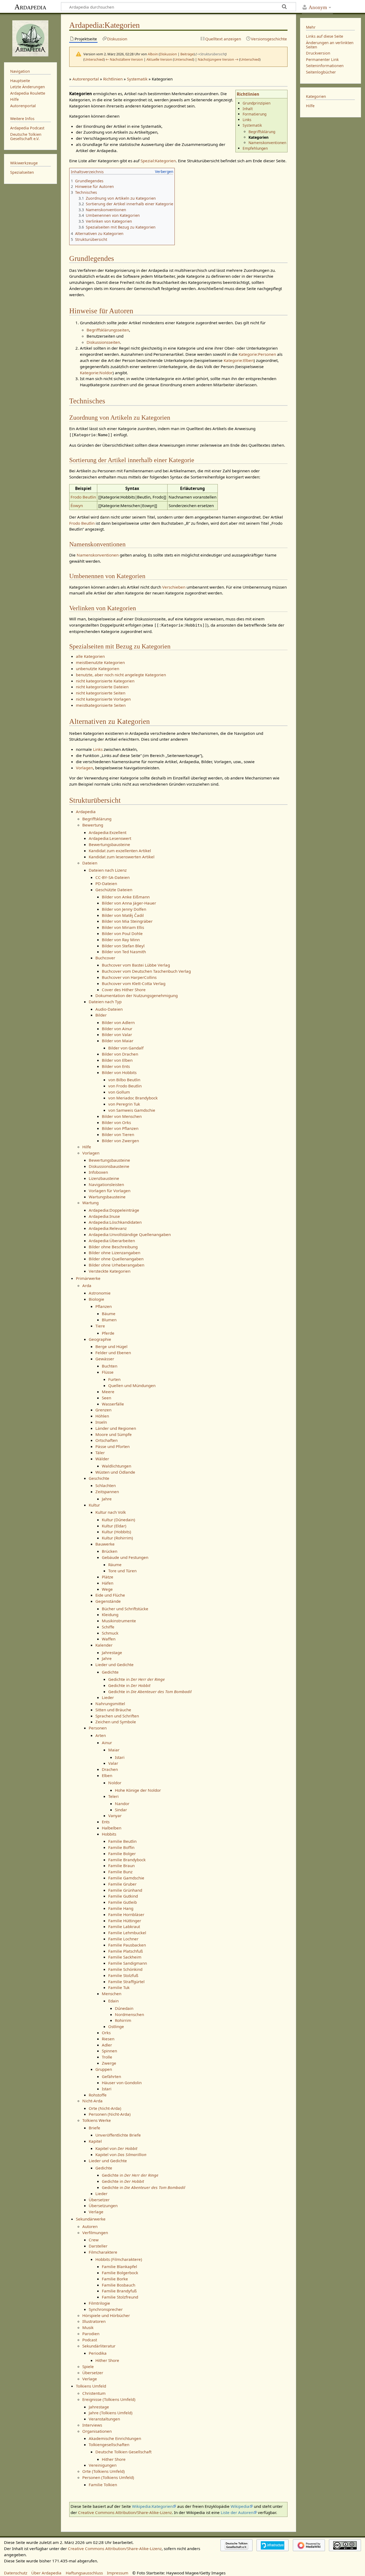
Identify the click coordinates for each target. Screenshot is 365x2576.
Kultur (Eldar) (114, 1526)
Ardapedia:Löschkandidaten (115, 1222)
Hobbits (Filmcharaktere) (119, 2259)
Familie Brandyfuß (119, 2291)
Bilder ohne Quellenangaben (116, 1259)
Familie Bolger (122, 1853)
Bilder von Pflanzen (120, 1128)
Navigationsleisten (106, 1184)
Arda (87, 1285)
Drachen (110, 1769)
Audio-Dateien (109, 1009)
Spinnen (109, 2051)
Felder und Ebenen (113, 1353)
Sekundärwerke (91, 2219)
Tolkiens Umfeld (91, 2386)
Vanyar (115, 1816)
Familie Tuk (119, 1987)
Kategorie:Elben (239, 360)
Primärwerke (88, 1278)
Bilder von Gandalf (126, 1048)
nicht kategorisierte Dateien (102, 687)
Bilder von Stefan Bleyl (123, 946)
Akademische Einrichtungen (115, 2438)
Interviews (92, 2425)
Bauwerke (105, 1544)
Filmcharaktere (103, 2252)
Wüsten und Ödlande (115, 1472)
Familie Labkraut (124, 1926)
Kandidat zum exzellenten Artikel (120, 851)
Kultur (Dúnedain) (119, 1520)
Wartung (90, 1203)
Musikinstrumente (119, 1621)
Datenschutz (16, 2573)
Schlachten (106, 1485)
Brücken (110, 1551)
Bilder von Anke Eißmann (126, 897)
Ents (106, 1822)
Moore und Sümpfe (114, 1434)
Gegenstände (108, 1601)
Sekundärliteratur (99, 2346)
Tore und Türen (122, 1571)
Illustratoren (94, 2321)
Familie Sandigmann (128, 1963)
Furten (114, 1379)
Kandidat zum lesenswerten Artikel (122, 857)
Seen (106, 1398)
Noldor (115, 1783)
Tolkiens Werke (97, 2120)
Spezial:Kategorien (158, 161)
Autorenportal (86, 79)
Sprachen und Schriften (117, 1716)
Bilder (101, 1015)
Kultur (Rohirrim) (117, 1538)
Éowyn (77, 505)
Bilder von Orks (116, 1122)
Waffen (109, 1639)
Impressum (118, 2573)
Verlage (96, 2212)
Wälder (102, 1459)
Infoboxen (98, 1172)
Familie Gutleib (123, 1902)
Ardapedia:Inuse (104, 1216)
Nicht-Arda (92, 2101)
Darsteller (98, 2246)
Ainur (107, 1743)
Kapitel (95, 2141)
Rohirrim (123, 2020)
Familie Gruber (122, 1884)
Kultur (94, 1505)
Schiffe (108, 1627)
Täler (100, 1453)
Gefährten (111, 2076)
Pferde (108, 1333)
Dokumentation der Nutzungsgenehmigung (137, 995)
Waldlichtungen (117, 1466)
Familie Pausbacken (127, 1945)
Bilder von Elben (117, 1060)
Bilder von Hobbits (119, 1072)
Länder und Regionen (116, 1428)
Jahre (107, 1499)
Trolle (107, 2057)
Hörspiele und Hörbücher (106, 2315)
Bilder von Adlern (118, 1022)
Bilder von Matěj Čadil (123, 915)
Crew (94, 2240)
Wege (107, 1589)
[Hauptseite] (30, 38)
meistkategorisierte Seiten (101, 705)
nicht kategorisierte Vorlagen (103, 699)
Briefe (94, 2128)
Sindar (121, 1810)
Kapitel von (116, 2148)
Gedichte (110, 1672)
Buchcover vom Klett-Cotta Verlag (134, 983)
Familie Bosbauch (119, 2285)
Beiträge (187, 54)
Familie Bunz (120, 1872)
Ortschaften (106, 1440)
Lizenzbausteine (104, 1178)
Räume (115, 1565)
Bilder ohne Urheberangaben (117, 1265)
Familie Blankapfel (119, 2266)
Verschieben (174, 587)
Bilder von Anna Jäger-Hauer (129, 903)
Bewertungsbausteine (109, 844)
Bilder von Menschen (122, 1116)
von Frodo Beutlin (125, 1086)
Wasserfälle (113, 1404)
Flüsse (108, 1372)
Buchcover (105, 958)
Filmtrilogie (99, 2303)
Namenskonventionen (267, 143)
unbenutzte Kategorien (98, 669)
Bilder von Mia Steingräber (127, 921)
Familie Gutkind (123, 1896)
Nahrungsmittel (110, 1704)
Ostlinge (116, 2026)
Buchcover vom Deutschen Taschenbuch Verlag (146, 971)
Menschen (112, 1994)
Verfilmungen (95, 2233)
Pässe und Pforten (112, 1446)
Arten (101, 1735)
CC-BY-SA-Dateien (112, 877)
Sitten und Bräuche (113, 1710)
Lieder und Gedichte (114, 1664)
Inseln (101, 1422)
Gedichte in (137, 1679)
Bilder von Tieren (118, 1134)
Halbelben (112, 1828)
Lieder (108, 1697)
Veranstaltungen (104, 2419)
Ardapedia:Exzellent (108, 832)
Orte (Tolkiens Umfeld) (104, 2471)
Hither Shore (107, 2360)
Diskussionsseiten (103, 342)
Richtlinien (113, 79)
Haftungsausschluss (84, 2573)
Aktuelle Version (159, 59)
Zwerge (109, 2063)
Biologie (96, 1299)
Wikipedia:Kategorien (152, 2506)
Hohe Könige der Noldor (138, 1790)
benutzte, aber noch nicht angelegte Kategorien (121, 675)
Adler (107, 2045)
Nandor (122, 1803)
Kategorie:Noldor (96, 373)
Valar (113, 1763)
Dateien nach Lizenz (108, 870)
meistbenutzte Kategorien (100, 662)
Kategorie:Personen (257, 354)
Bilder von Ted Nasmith (124, 952)
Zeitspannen (107, 1492)
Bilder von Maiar (118, 1041)
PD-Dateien (106, 883)
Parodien (91, 2334)
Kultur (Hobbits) (117, 1532)
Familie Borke (115, 2279)
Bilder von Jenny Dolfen (124, 909)
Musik (88, 2327)
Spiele (88, 2366)
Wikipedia (240, 2506)
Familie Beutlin (122, 1841)
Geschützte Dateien (114, 890)
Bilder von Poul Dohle (122, 933)
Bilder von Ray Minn (121, 940)
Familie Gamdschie (126, 1878)
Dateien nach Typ (105, 1002)
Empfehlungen (255, 148)
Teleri (113, 1796)
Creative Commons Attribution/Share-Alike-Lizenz (125, 2512)
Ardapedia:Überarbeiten (112, 1241)
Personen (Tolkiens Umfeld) (108, 2477)
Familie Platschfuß (126, 1951)
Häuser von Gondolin (122, 2083)
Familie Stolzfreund (120, 2297)
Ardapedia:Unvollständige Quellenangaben (130, 1234)
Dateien (90, 863)
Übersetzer (99, 2200)
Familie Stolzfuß (123, 1975)
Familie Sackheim (125, 1957)
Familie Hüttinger (125, 1921)
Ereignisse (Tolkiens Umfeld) (109, 2399)
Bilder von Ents (116, 1066)
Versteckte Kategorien (110, 1271)
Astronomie (100, 1293)
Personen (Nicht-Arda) (110, 2114)
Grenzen (103, 1410)
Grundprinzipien (257, 103)
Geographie (100, 1339)
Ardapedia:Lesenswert (110, 838)
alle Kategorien (90, 656)
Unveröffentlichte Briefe (118, 2135)
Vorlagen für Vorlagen (110, 1191)
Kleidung (110, 1615)
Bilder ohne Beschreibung (113, 1247)
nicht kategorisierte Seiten (101, 693)
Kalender (104, 1645)
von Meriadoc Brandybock (133, 1098)
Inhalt (248, 109)
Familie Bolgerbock (120, 2273)
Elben (107, 1775)
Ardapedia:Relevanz (108, 1228)
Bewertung (93, 825)
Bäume (109, 1314)
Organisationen (97, 2431)
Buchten (110, 1366)
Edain (113, 2001)
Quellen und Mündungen (132, 1385)
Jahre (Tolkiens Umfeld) (111, 2413)
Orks (106, 2033)
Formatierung (255, 114)
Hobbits (109, 1834)
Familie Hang (121, 1908)
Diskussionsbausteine (109, 1166)
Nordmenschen (129, 2014)
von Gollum (119, 1092)
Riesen (108, 2039)
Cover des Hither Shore (124, 990)
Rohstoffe (98, 2095)
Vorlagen (84, 768)
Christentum (94, 2393)
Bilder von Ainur (117, 1029)
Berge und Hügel (111, 1346)
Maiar (114, 1750)
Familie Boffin (121, 1847)
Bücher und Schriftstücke (125, 1609)
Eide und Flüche (110, 1595)
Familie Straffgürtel (126, 1982)
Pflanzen (104, 1306)
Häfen (108, 1583)
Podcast (90, 2340)
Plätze (108, 1577)
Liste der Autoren (237, 2512)
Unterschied (94, 59)
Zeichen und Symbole (116, 1722)
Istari (120, 1757)
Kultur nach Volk (111, 1512)
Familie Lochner (123, 1939)
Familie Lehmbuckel (127, 1933)
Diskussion (168, 54)
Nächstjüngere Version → (218, 59)
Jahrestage (112, 1652)
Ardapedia (30, 7)
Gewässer (105, 1359)
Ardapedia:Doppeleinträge (114, 1210)
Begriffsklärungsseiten (108, 330)
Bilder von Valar (117, 1034)
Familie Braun (121, 1866)
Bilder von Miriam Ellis (123, 927)
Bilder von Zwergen (120, 1141)
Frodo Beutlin (83, 497)
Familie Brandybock (127, 1860)
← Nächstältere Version (124, 59)
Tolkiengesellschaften (109, 2444)
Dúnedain (124, 2008)
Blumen (109, 1320)
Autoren (90, 2226)
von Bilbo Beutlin (124, 1080)
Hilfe (87, 1147)
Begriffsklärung (262, 132)
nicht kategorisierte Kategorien (105, 681)
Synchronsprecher (106, 2309)
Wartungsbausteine (107, 1197)
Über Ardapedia (46, 2573)
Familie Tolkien (103, 2485)
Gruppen (104, 2069)
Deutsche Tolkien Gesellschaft (123, 2452)
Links (247, 120)
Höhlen (102, 1416)
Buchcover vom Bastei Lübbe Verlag (136, 965)
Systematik (137, 79)
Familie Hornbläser (126, 1914)
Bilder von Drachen (120, 1054)
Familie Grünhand (125, 1890)
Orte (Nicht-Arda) (105, 2108)
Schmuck (110, 1633)
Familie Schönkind (125, 1969)
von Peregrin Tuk (124, 1104)
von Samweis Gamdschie (132, 1110)
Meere (108, 1392)
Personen (98, 1728)
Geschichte (99, 1478)
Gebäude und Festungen (125, 1557)
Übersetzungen (103, 2206)
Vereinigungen (103, 2465)
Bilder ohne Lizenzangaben (114, 1253)
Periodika (98, 2353)
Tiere (100, 1326)
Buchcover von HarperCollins (129, 977)
